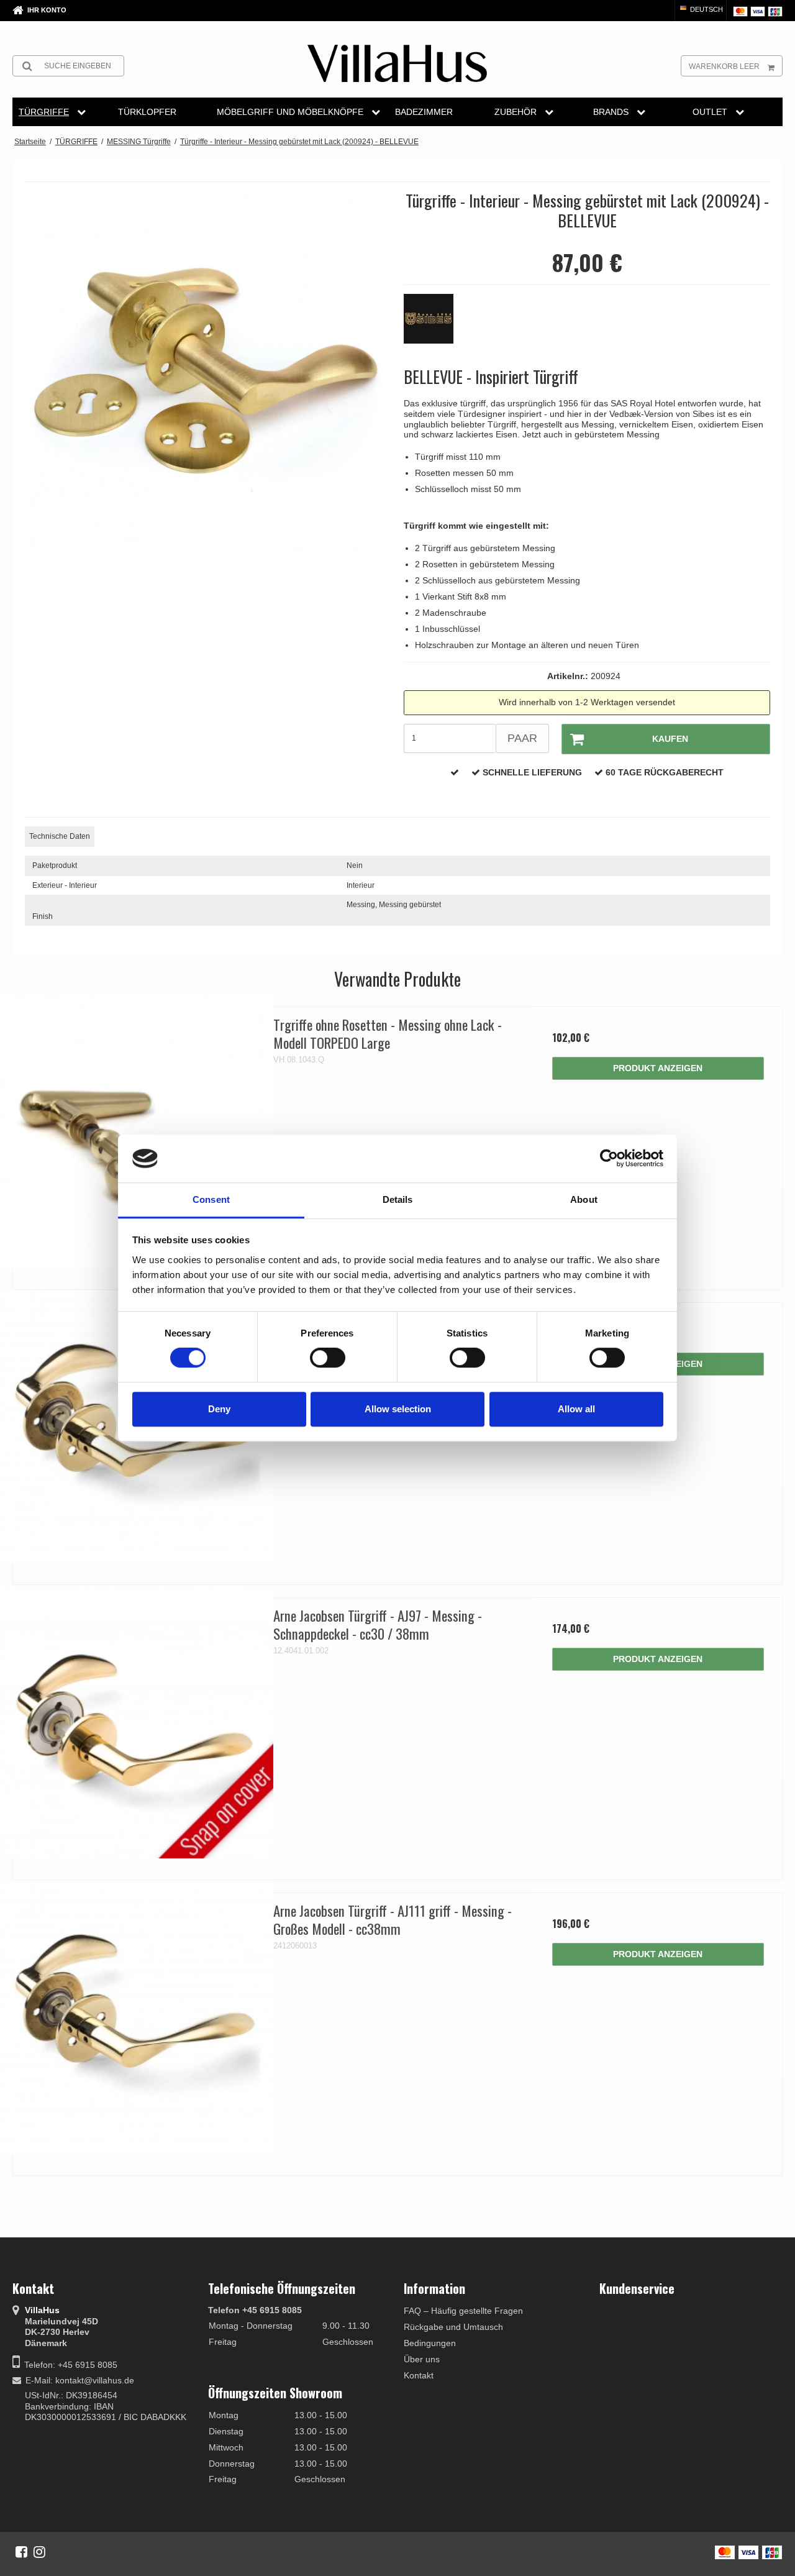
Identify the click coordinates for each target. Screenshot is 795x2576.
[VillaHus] (397, 63)
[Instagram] (39, 2552)
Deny (219, 1409)
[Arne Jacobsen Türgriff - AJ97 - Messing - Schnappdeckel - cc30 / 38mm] (137, 1722)
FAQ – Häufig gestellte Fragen (463, 2311)
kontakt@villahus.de (95, 2380)
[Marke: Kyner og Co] (435, 325)
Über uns (422, 2359)
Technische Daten (60, 836)
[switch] (328, 1358)
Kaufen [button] (670, 739)
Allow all (576, 1409)
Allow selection (398, 1409)
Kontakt (419, 2375)
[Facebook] (21, 2552)
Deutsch (706, 9)
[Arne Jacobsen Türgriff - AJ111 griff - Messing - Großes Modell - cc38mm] (137, 2017)
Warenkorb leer (724, 66)
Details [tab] (398, 1199)
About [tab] (584, 1199)
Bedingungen (430, 2343)
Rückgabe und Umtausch (453, 2327)
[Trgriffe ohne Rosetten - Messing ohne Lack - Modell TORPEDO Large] (137, 1131)
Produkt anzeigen (658, 1068)
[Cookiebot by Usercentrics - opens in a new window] (609, 1159)
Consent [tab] (211, 1199)
